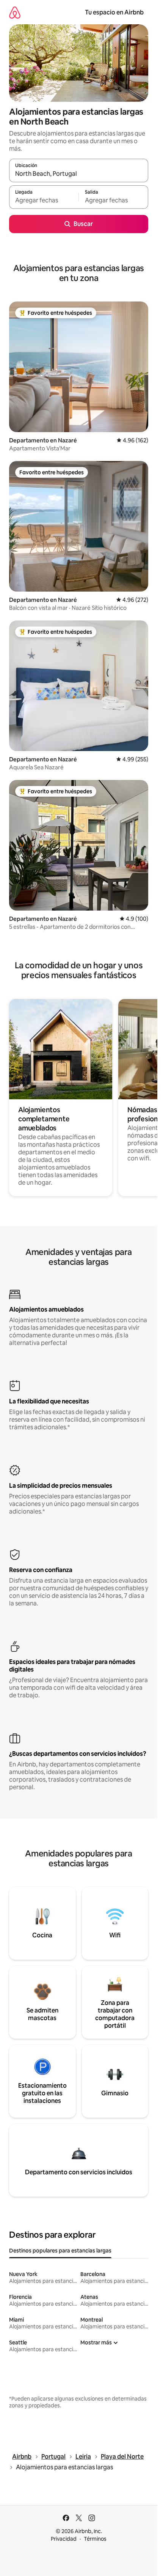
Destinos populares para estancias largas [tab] (60, 2251)
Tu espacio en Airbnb (114, 12)
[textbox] (44, 200)
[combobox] (79, 174)
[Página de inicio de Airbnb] (15, 12)
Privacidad (64, 2539)
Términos (95, 2539)
